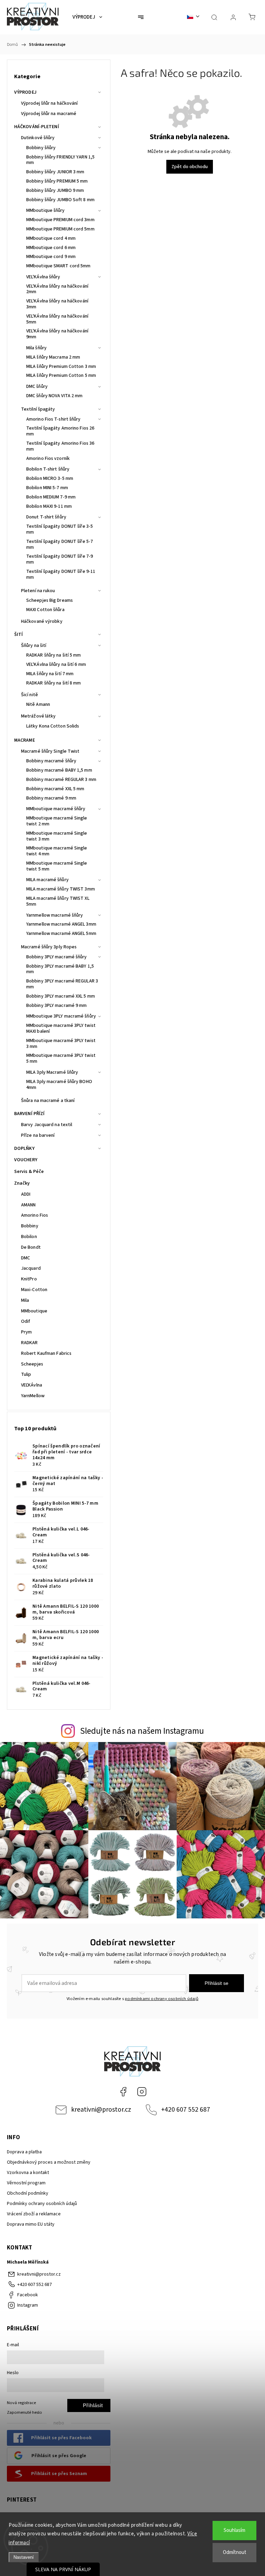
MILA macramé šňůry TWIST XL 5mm (58, 901)
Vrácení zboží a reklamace (34, 2214)
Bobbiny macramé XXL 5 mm (55, 789)
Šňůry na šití (34, 646)
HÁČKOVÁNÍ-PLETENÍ (37, 127)
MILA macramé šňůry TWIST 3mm (61, 889)
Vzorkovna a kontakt (28, 2173)
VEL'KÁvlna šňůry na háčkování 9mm (57, 334)
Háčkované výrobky (42, 621)
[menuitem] (87, 17)
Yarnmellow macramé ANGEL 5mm (61, 934)
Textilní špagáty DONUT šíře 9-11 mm (61, 574)
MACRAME (24, 740)
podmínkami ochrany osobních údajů (162, 1999)
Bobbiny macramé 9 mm (51, 798)
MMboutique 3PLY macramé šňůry (61, 1016)
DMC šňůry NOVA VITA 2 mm (54, 396)
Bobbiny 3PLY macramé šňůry (57, 957)
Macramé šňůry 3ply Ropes (49, 947)
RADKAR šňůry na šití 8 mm (54, 683)
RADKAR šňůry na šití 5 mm (54, 655)
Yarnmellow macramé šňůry (55, 915)
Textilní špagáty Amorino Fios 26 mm (60, 431)
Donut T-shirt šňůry (46, 517)
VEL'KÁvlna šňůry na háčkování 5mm (57, 319)
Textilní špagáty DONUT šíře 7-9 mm (60, 559)
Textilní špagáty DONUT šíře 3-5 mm (60, 529)
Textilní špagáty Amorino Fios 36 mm (60, 446)
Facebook (123, 2092)
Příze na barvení (38, 1135)
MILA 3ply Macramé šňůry (52, 1072)
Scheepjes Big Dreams (50, 600)
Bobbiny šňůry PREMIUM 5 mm (57, 181)
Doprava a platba (24, 2152)
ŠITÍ (18, 635)
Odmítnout (235, 2552)
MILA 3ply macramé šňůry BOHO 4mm (59, 1085)
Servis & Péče (29, 1172)
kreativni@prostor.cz (101, 2110)
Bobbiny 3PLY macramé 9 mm (57, 1006)
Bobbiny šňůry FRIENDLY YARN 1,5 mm (60, 160)
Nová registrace (21, 2403)
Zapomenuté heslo (24, 2412)
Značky (22, 1183)
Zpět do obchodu (190, 167)
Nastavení (24, 2557)
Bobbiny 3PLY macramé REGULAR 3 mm (62, 984)
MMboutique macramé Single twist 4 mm (57, 851)
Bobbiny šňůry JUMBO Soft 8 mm (60, 200)
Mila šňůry (36, 348)
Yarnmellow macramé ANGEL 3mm (61, 924)
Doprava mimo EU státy (31, 2224)
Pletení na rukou (38, 591)
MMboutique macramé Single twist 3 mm (57, 836)
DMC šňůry (37, 387)
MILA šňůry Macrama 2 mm (53, 357)
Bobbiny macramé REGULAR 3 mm (61, 780)
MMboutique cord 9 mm (51, 257)
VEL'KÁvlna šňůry (43, 277)
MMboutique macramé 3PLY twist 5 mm (61, 1058)
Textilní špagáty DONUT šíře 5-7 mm (60, 544)
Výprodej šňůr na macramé (49, 114)
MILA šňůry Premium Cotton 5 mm (61, 375)
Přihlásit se (217, 1983)
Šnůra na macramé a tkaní (48, 1101)
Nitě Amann (38, 704)
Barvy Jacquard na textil (47, 1125)
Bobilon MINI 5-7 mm (47, 488)
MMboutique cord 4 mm (51, 238)
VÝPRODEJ (25, 92)
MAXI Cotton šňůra (45, 610)
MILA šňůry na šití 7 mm (50, 674)
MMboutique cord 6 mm (51, 248)
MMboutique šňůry (46, 210)
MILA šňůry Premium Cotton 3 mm (61, 367)
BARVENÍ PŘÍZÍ (29, 1114)
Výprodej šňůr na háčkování (50, 103)
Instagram (142, 2092)
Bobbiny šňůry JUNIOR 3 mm (55, 172)
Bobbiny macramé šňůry (51, 761)
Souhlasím (234, 2530)
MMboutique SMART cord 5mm (58, 266)
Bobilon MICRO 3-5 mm (50, 478)
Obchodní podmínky (28, 2193)
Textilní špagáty (38, 409)
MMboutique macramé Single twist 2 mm (57, 821)
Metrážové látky (38, 716)
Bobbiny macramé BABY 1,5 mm (59, 770)
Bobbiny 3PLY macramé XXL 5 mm (61, 996)
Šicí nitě (30, 695)
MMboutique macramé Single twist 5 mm (57, 866)
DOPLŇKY (24, 1148)
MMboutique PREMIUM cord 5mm (60, 229)
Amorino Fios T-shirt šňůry (53, 419)
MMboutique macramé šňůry (56, 809)
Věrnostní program (26, 2183)
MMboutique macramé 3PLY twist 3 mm (61, 1044)
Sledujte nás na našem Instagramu (142, 1731)
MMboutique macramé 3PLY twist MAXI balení (61, 1028)
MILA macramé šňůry (47, 880)
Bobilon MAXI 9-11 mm (49, 506)
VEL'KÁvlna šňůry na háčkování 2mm (57, 289)
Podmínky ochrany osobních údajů (42, 2204)
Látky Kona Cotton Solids (53, 726)
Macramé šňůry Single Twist (50, 751)
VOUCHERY (26, 1160)
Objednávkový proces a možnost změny (49, 2162)
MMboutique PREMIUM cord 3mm (60, 220)
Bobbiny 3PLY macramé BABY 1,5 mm (60, 969)
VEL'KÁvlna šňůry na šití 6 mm (56, 664)
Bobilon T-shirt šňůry (48, 469)
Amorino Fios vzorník (48, 458)
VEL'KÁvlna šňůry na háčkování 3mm (57, 304)
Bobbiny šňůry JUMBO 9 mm (55, 190)
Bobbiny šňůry (41, 148)
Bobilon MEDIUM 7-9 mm (51, 497)
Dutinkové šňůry (38, 138)
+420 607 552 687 (186, 2110)
